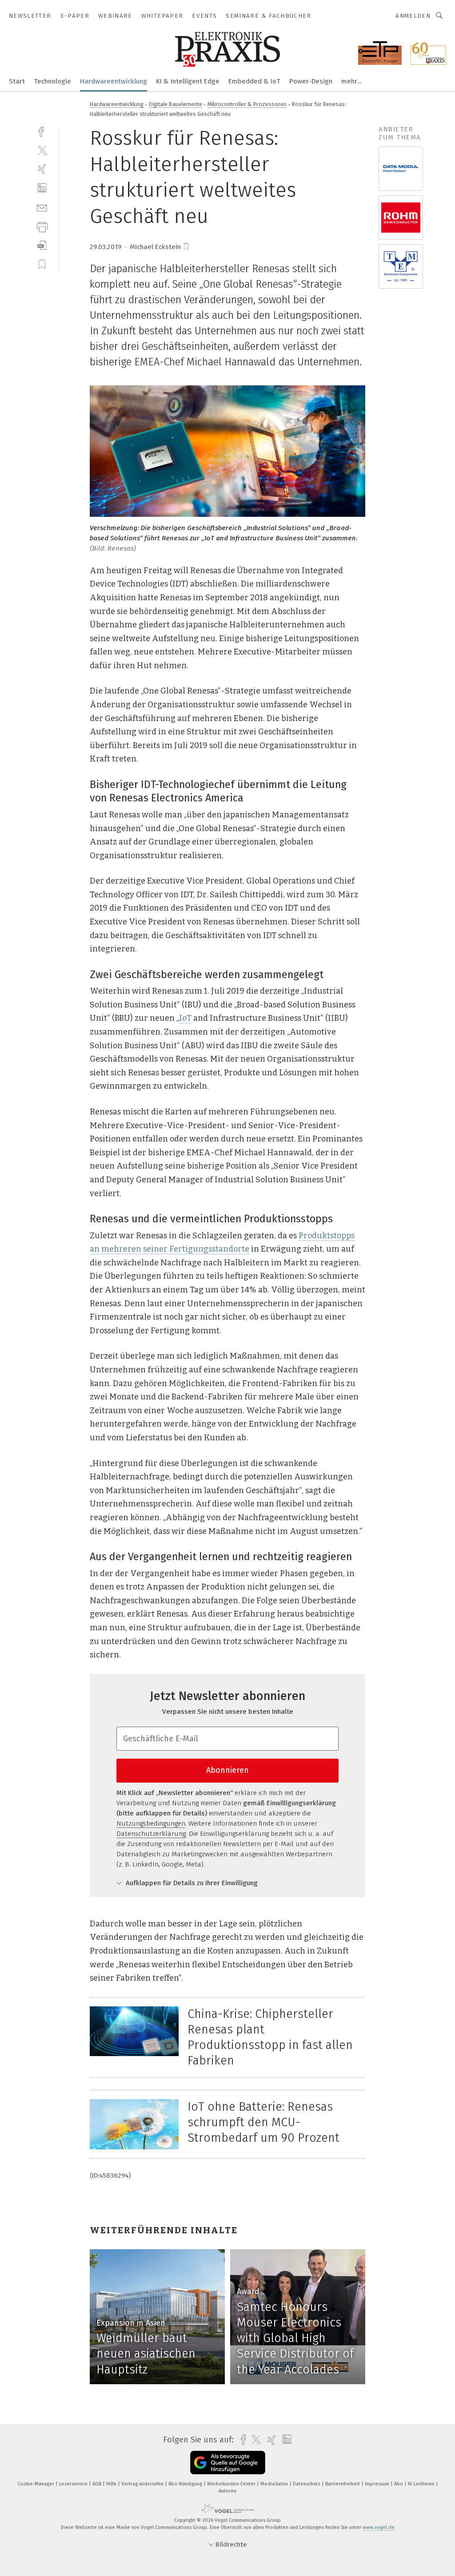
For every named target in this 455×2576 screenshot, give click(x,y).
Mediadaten (275, 2484)
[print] (42, 226)
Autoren (227, 2491)
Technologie (52, 81)
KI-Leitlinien (422, 2484)
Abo (399, 2484)
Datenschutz (307, 2484)
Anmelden (413, 16)
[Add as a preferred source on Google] (228, 2463)
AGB (98, 2484)
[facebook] (42, 131)
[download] (42, 245)
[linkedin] (42, 188)
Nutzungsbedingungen (151, 1823)
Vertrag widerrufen (143, 2484)
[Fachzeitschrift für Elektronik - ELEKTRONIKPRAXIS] (17, 81)
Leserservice (74, 2484)
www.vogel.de (379, 2527)
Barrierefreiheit (343, 2484)
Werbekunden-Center (232, 2484)
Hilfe (112, 2484)
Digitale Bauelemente (176, 104)
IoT (185, 1018)
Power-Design (311, 81)
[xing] (42, 169)
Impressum (378, 2484)
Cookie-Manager (36, 2484)
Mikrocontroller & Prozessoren (247, 104)
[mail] (42, 207)
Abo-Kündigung (186, 2484)
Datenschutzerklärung (151, 1834)
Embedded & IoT (254, 81)
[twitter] (42, 150)
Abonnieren (227, 1770)
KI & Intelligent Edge (188, 81)
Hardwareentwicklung (114, 81)
